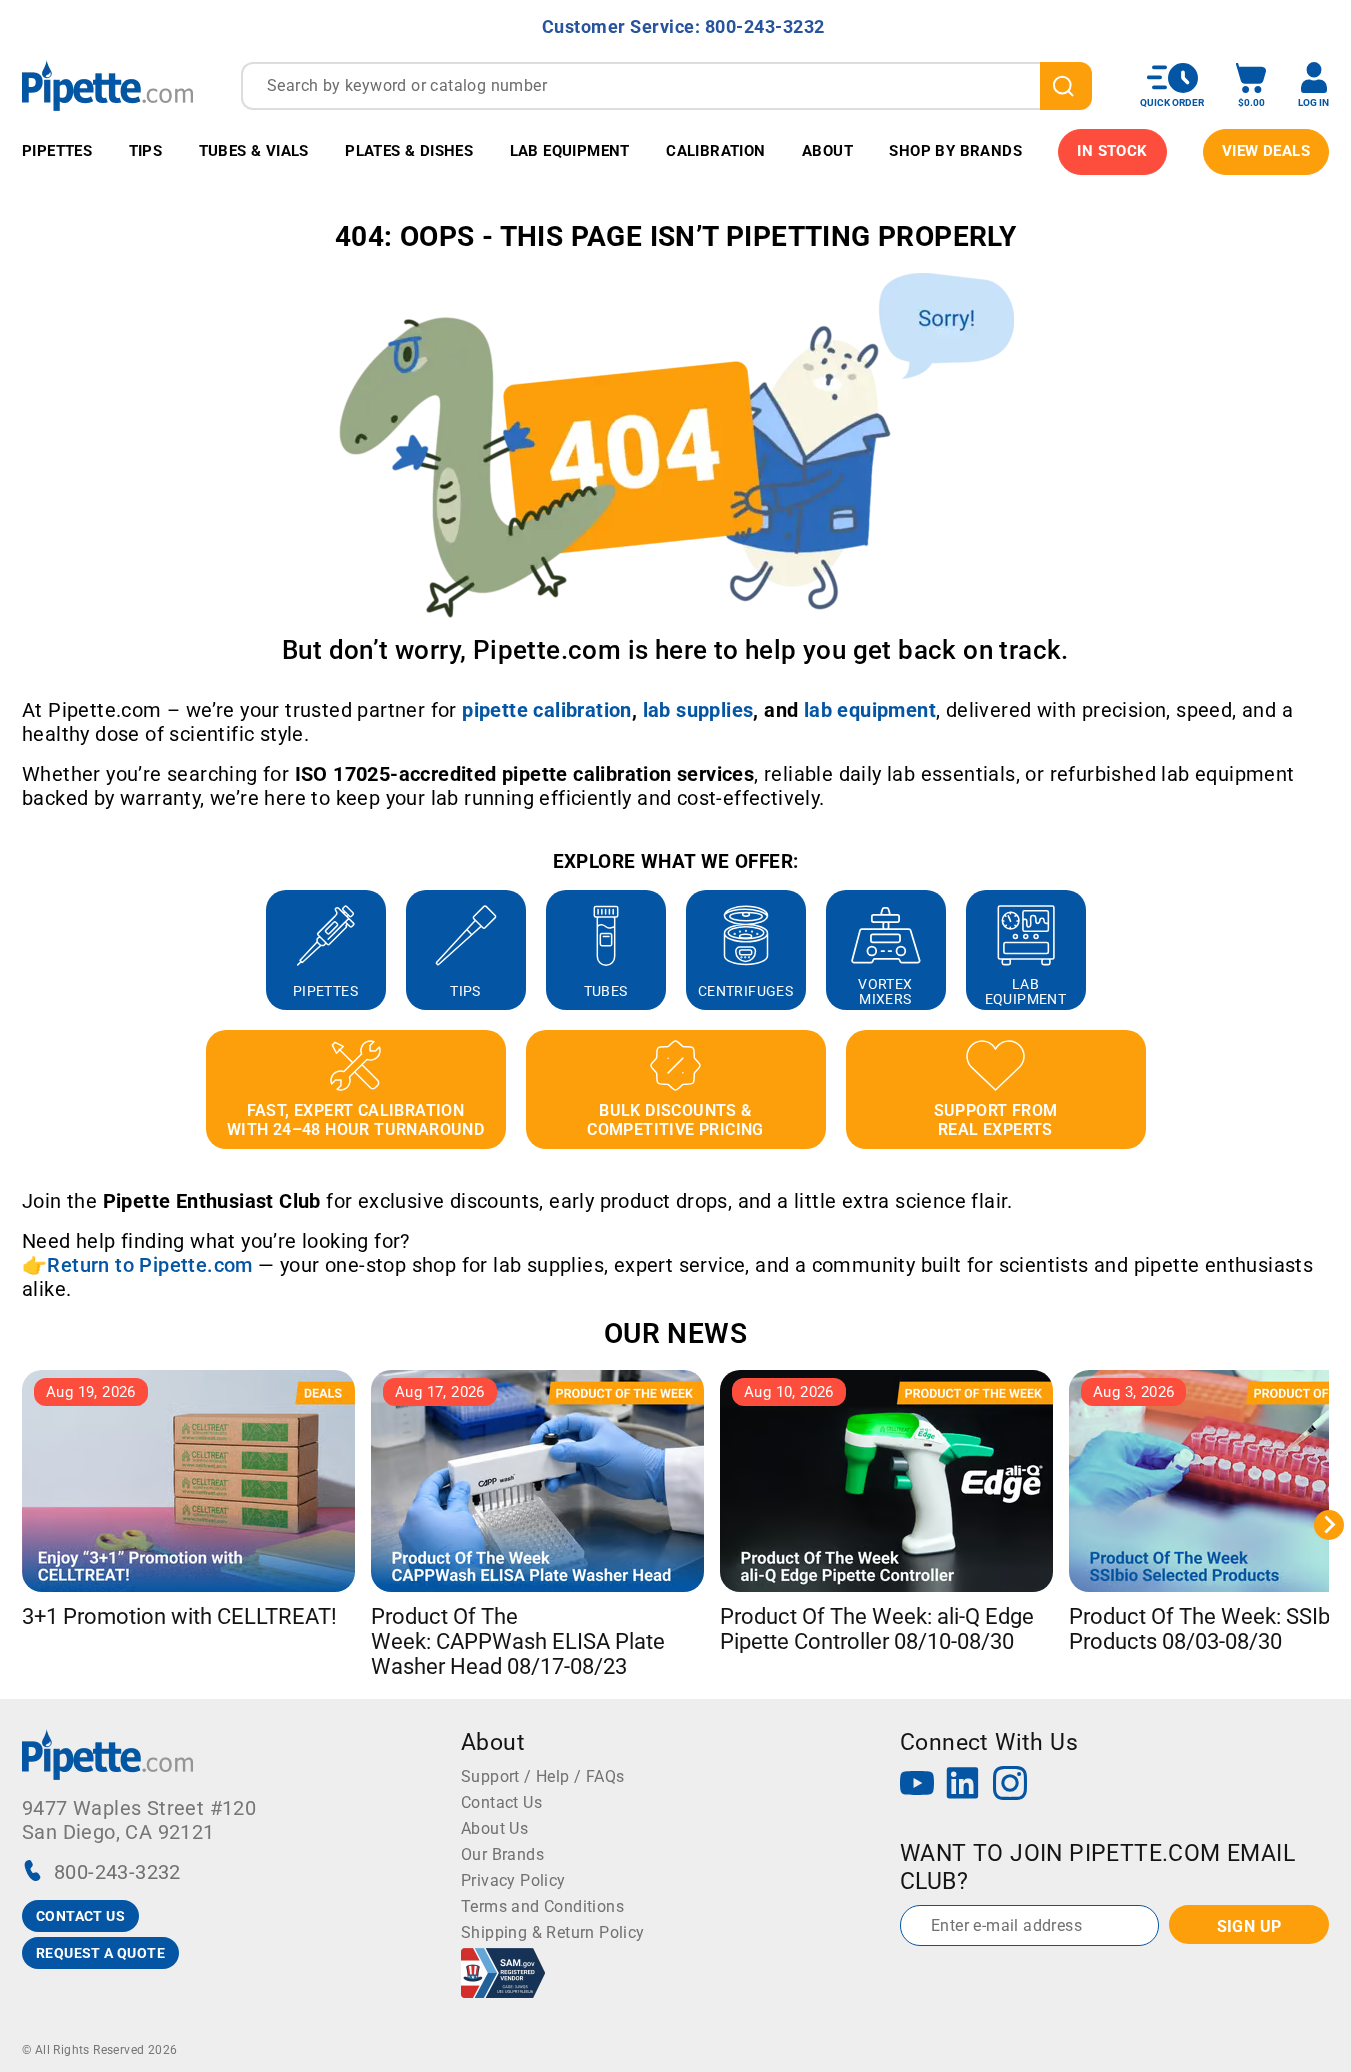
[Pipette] (107, 85)
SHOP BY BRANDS (955, 151)
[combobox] (666, 86)
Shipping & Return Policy (553, 1932)
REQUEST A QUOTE (100, 1953)
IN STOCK (1112, 151)
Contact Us (501, 1802)
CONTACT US (80, 1916)
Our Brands (502, 1854)
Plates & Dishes (409, 151)
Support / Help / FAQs (542, 1776)
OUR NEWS (675, 1333)
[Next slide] (1329, 950)
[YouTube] (917, 1785)
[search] (1066, 86)
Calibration (715, 151)
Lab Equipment (570, 151)
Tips (146, 151)
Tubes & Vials (254, 151)
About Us (494, 1828)
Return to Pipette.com (149, 1265)
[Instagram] (1010, 1785)
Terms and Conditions (542, 1906)
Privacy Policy (513, 1880)
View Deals (1266, 151)
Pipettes (57, 151)
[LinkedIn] (963, 1785)
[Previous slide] (22, 950)
